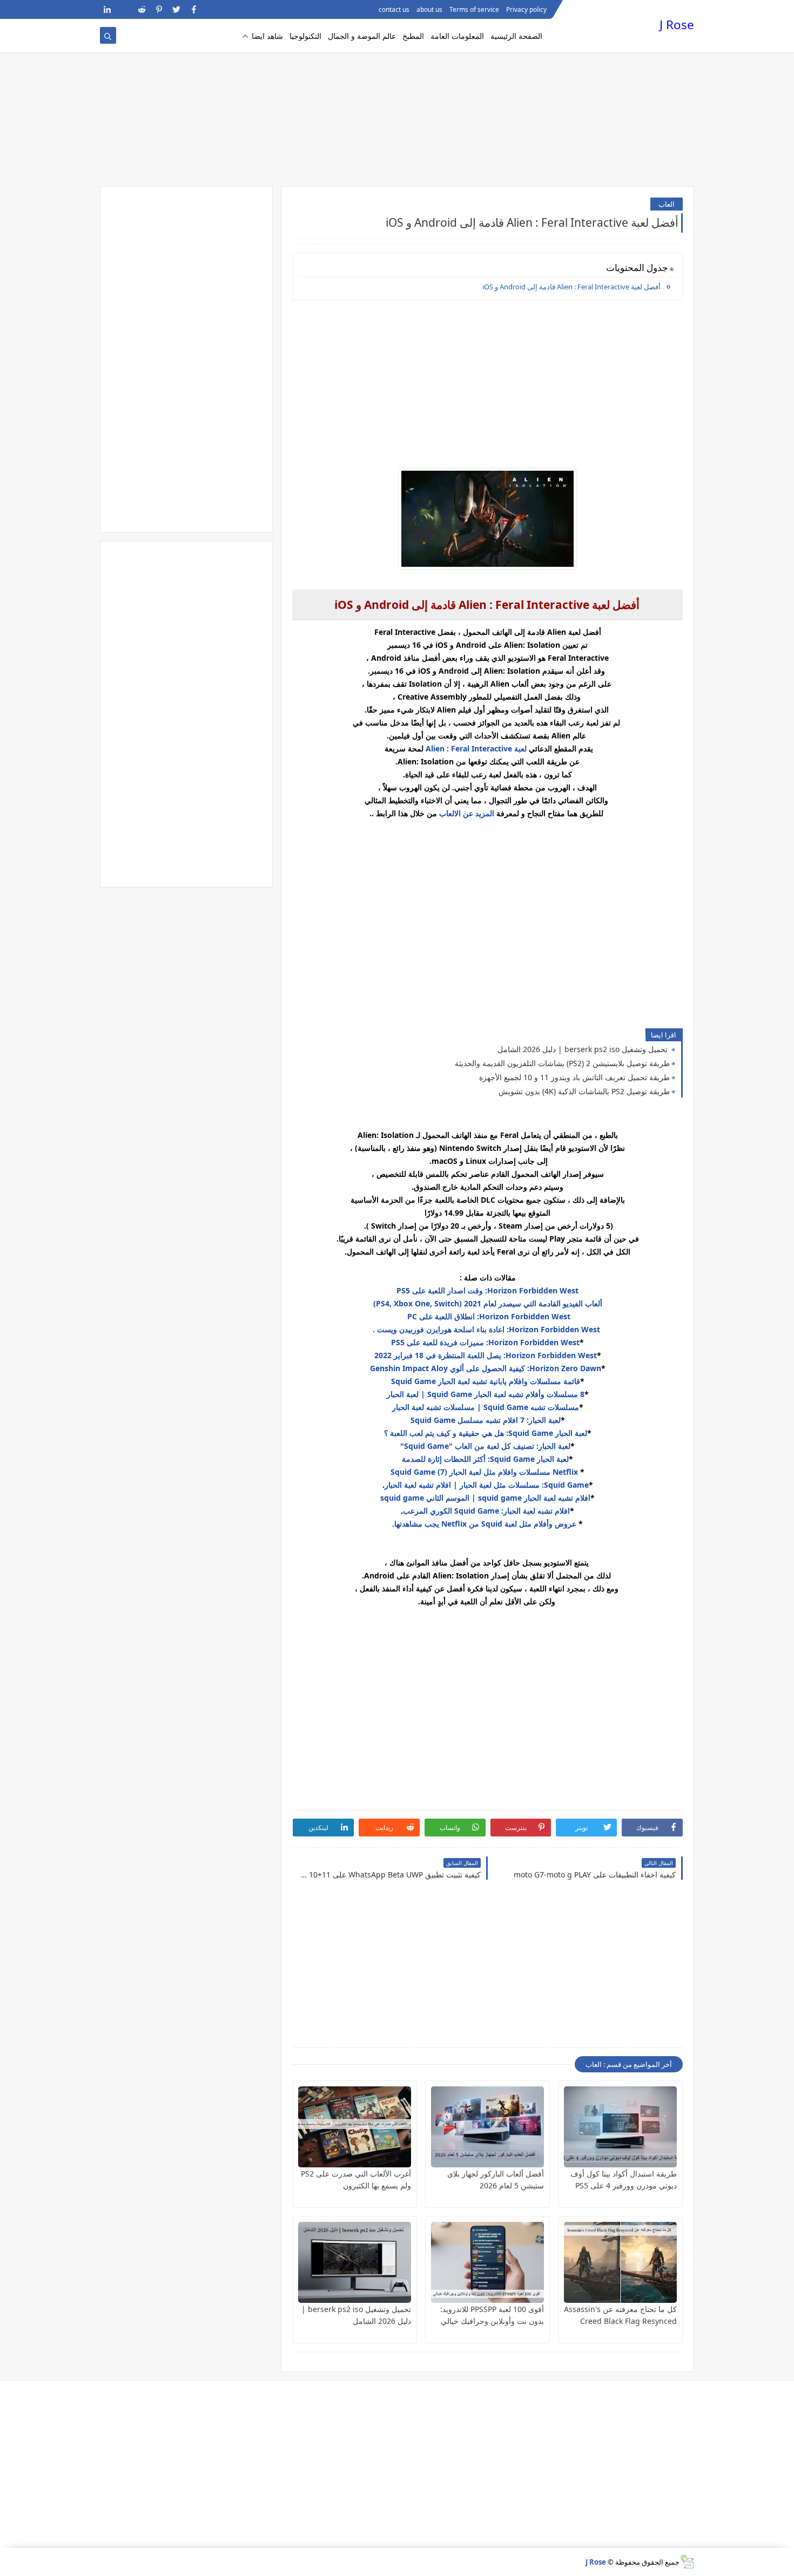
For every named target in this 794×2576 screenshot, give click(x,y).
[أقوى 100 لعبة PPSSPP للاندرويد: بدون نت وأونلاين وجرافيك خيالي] (487, 2262)
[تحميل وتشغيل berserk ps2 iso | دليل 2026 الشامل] (355, 2262)
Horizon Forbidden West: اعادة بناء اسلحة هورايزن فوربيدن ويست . (487, 1329)
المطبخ (413, 36)
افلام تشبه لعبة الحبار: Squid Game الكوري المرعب (486, 1511)
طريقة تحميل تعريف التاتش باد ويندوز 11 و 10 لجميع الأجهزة (574, 1077)
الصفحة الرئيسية (516, 36)
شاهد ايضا (267, 36)
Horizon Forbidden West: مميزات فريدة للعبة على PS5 (485, 1342)
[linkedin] (107, 9)
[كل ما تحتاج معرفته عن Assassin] (620, 2262)
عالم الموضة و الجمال (362, 36)
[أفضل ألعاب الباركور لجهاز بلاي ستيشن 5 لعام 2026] (487, 2127)
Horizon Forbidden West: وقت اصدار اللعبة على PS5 (487, 1290)
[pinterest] (159, 9)
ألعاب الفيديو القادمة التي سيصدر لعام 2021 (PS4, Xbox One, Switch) (488, 1303)
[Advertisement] (397, 103)
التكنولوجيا (305, 36)
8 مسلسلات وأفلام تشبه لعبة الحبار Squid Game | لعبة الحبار (486, 1394)
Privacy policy (526, 9)
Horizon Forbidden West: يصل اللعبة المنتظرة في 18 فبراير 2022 (486, 1355)
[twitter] (176, 9)
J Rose (677, 25)
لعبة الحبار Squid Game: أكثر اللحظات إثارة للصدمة (485, 1459)
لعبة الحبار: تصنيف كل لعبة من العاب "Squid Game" (485, 1446)
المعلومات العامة (457, 36)
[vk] (125, 9)
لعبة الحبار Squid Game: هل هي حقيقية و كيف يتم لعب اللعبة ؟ (486, 1433)
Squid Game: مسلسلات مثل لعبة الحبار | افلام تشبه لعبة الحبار (487, 1485)
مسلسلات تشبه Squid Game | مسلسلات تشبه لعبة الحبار (486, 1407)
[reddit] (142, 9)
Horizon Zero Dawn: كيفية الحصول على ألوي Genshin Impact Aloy (486, 1368)
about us (429, 9)
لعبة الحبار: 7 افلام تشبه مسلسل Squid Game (486, 1420)
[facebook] (194, 9)
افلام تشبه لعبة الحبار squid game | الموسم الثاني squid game (485, 1498)
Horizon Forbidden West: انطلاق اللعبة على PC (488, 1316)
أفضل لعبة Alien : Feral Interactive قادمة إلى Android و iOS (571, 287)
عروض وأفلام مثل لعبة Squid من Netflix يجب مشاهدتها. (484, 1524)
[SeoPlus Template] (687, 2562)
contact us (394, 9)
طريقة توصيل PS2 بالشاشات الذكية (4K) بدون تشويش (584, 1091)
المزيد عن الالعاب (468, 813)
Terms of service (474, 9)
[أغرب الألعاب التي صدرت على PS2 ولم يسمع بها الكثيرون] (355, 2127)
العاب (667, 204)
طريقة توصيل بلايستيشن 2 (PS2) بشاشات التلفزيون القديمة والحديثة (562, 1063)
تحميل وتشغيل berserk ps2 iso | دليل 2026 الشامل (584, 1049)
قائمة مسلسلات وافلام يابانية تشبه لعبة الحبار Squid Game (486, 1381)
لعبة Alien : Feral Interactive (476, 748)
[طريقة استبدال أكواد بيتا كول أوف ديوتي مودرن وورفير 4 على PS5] (620, 2127)
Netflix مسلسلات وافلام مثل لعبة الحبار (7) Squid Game (485, 1472)
